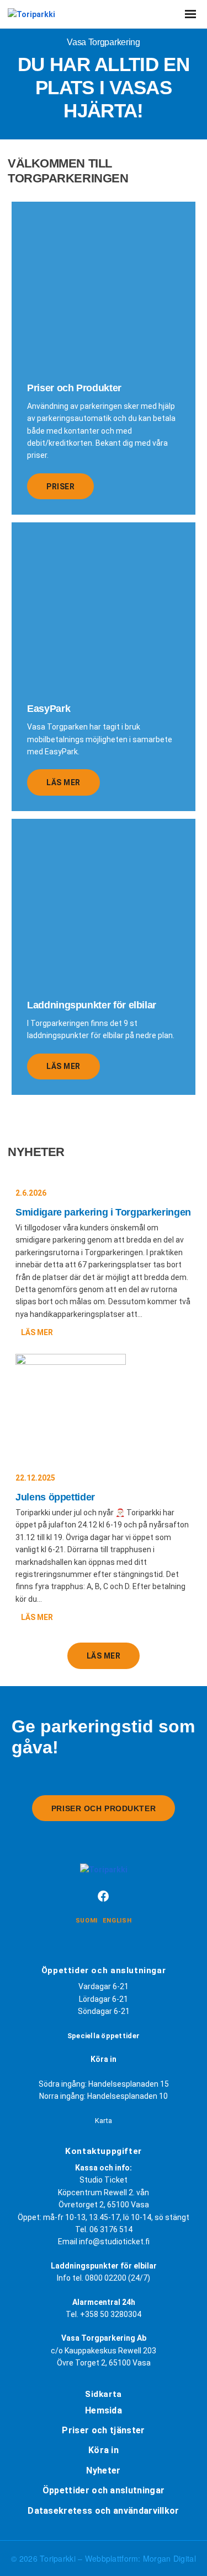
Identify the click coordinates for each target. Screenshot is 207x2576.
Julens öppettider (55, 1497)
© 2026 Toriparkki (44, 2558)
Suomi (87, 1921)
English (117, 1921)
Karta (104, 2121)
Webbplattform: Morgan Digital (140, 2558)
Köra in (104, 2450)
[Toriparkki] (31, 14)
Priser (60, 487)
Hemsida (104, 2410)
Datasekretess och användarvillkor (104, 2511)
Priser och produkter (104, 1808)
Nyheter (103, 2470)
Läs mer (63, 782)
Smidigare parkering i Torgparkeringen (103, 1212)
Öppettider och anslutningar (104, 2490)
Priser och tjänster (103, 2430)
